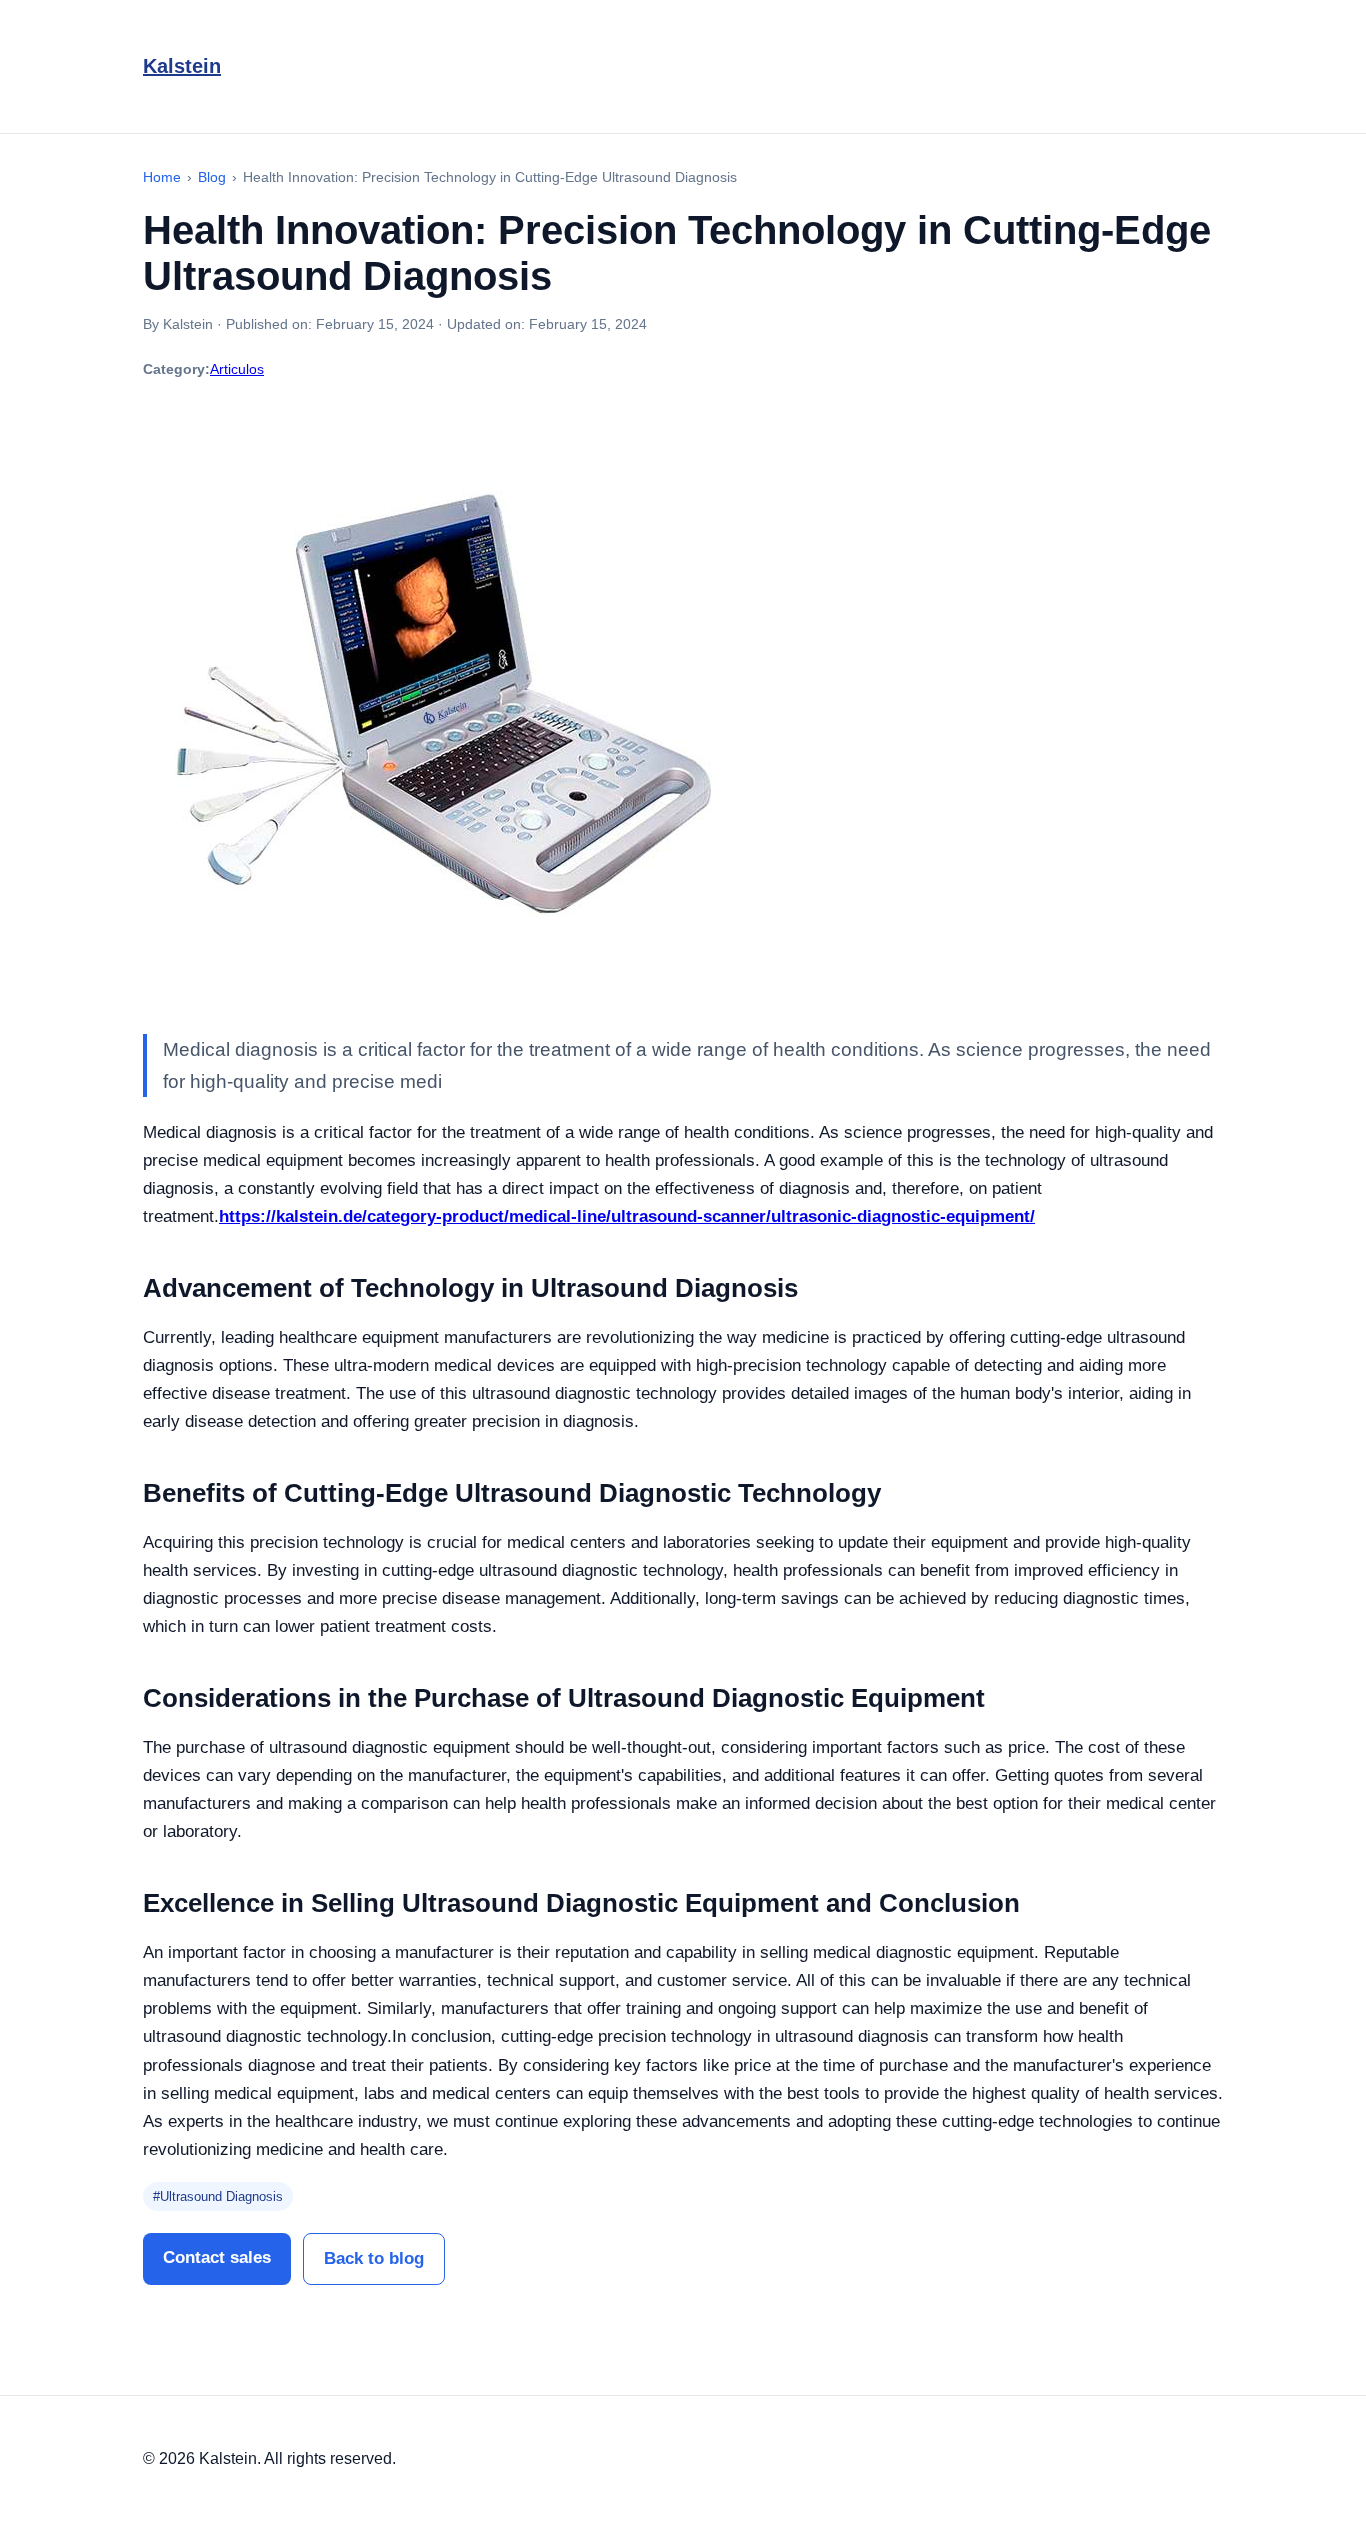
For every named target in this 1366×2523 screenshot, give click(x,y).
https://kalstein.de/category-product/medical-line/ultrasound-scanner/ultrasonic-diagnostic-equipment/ (627, 1216)
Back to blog (374, 2258)
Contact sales (217, 2257)
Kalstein (182, 66)
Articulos (237, 369)
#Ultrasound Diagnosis (218, 2196)
